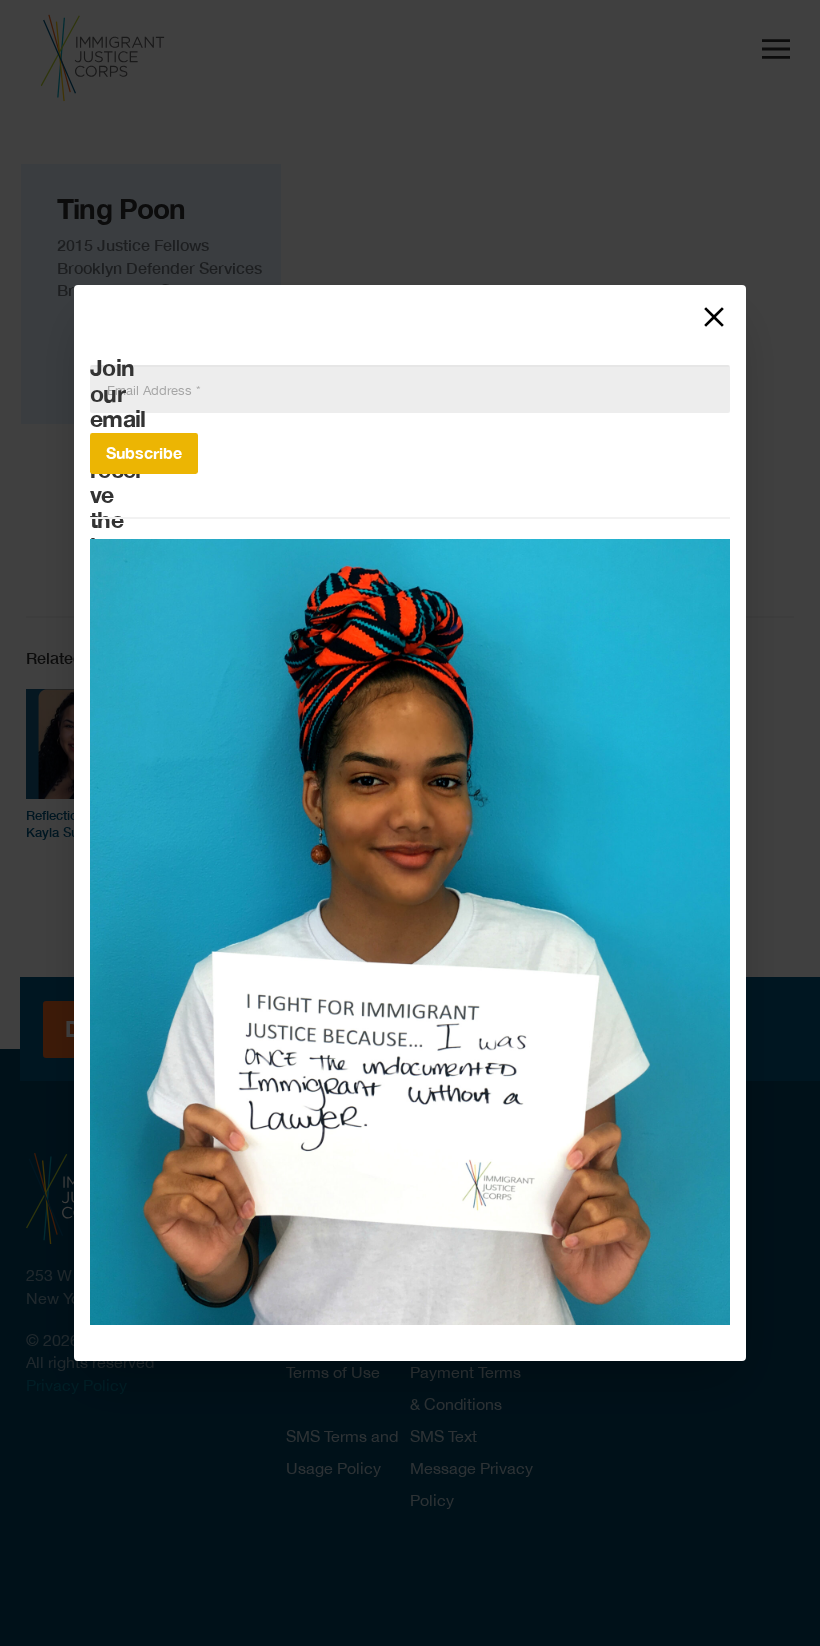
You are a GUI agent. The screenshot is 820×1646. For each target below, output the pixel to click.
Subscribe (144, 452)
